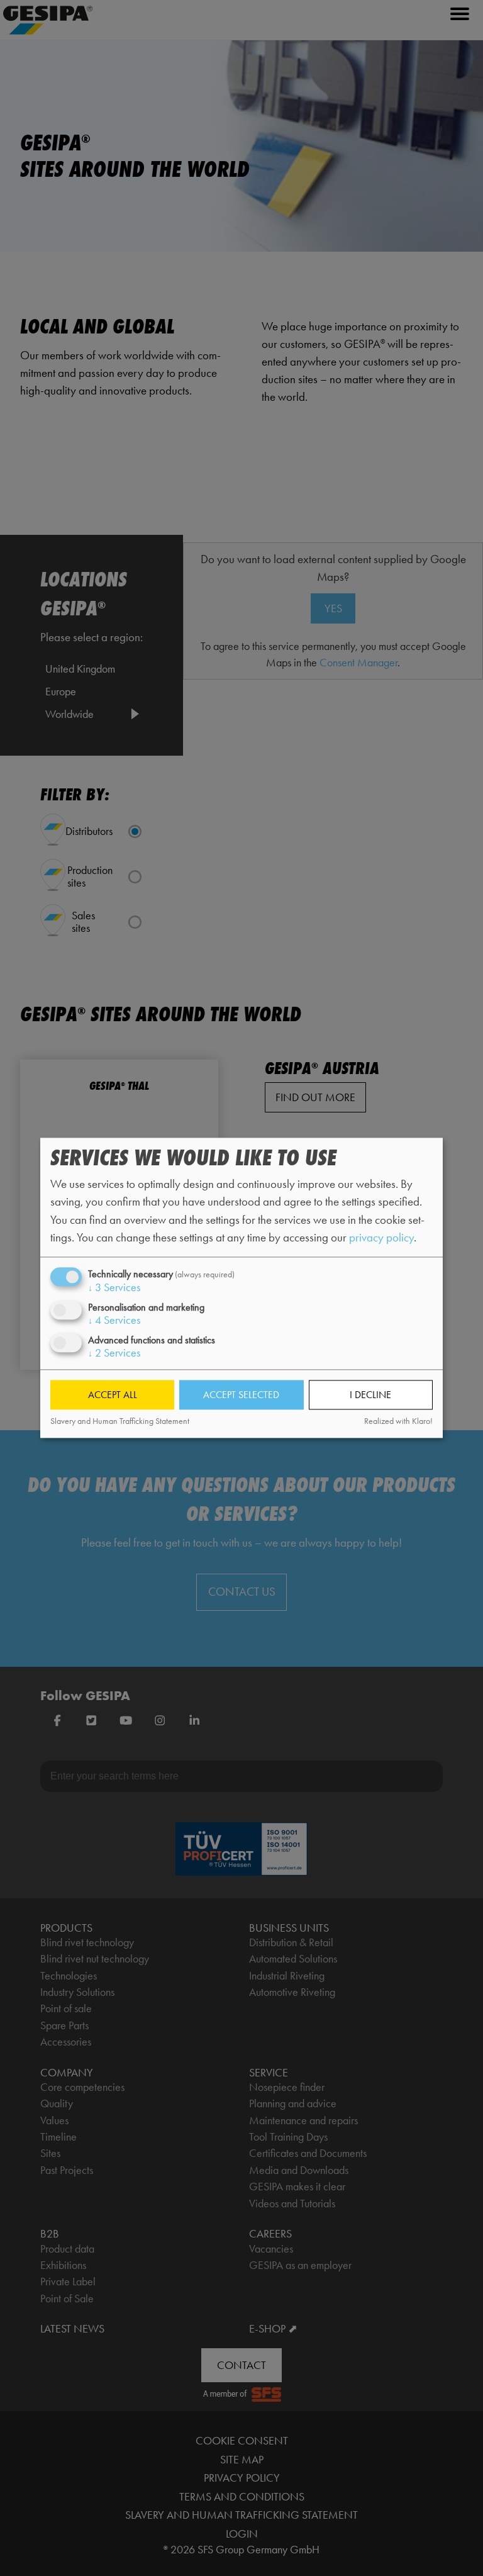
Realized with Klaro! (398, 1421)
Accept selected (241, 1395)
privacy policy (381, 1237)
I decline (370, 1395)
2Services (114, 1353)
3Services (114, 1287)
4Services (114, 1320)
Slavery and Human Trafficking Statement (120, 1421)
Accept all (113, 1395)
